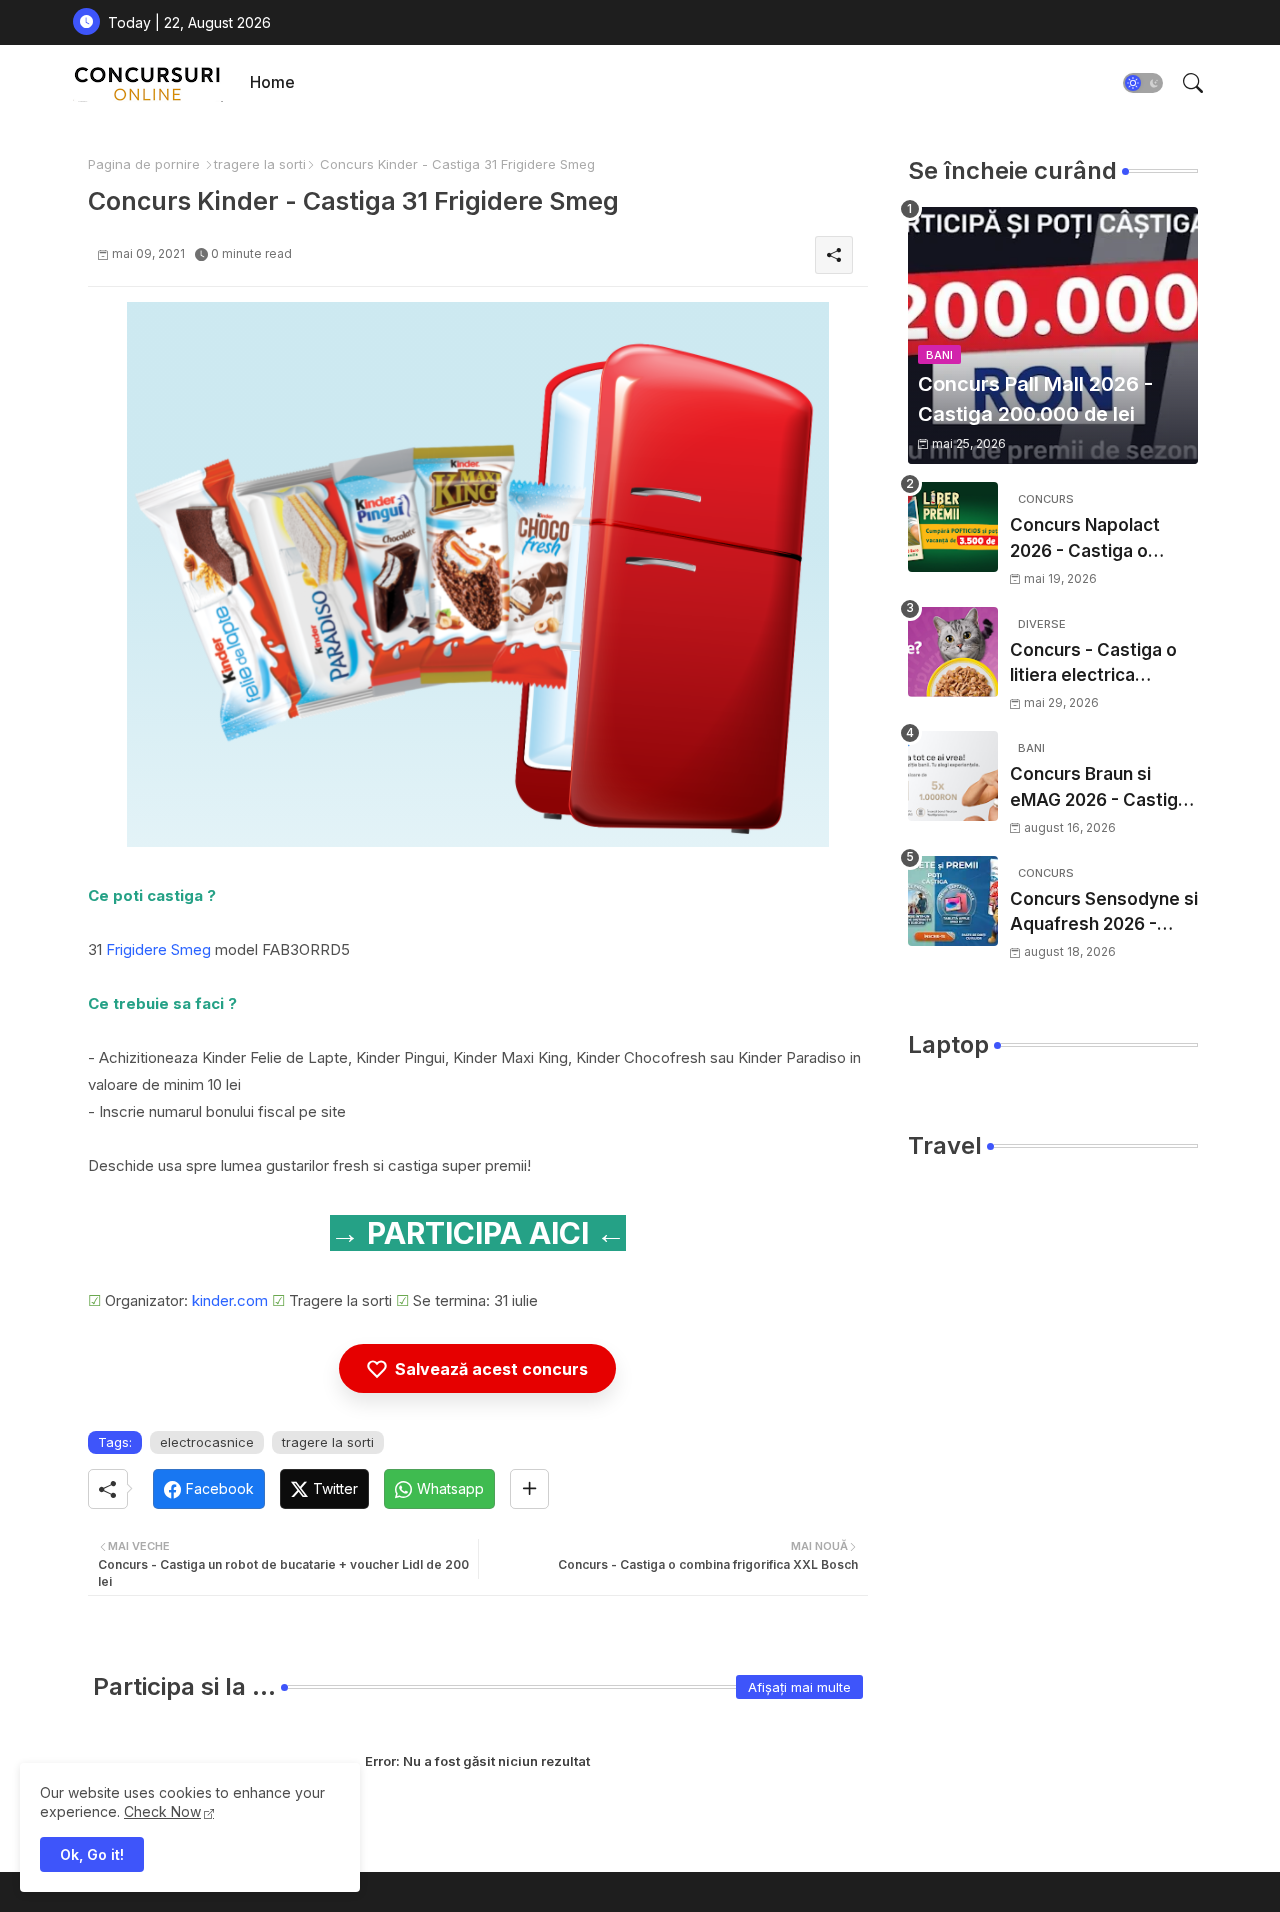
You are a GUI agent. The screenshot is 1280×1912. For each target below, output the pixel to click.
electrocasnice (207, 1442)
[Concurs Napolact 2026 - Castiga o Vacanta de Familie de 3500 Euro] (953, 527)
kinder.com (230, 1300)
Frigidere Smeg (158, 949)
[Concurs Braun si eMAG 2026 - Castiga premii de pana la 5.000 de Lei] (953, 776)
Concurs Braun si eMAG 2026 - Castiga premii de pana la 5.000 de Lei (1099, 788)
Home (272, 82)
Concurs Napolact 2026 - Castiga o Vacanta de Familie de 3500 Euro (1101, 539)
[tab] (272, 82)
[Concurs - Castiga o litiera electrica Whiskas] (953, 652)
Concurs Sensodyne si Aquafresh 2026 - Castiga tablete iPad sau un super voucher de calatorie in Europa (1104, 913)
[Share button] (529, 1489)
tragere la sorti (260, 164)
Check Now (162, 1811)
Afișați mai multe (799, 1687)
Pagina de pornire (144, 164)
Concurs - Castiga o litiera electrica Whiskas (1093, 664)
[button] (1143, 83)
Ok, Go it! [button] (92, 1854)
